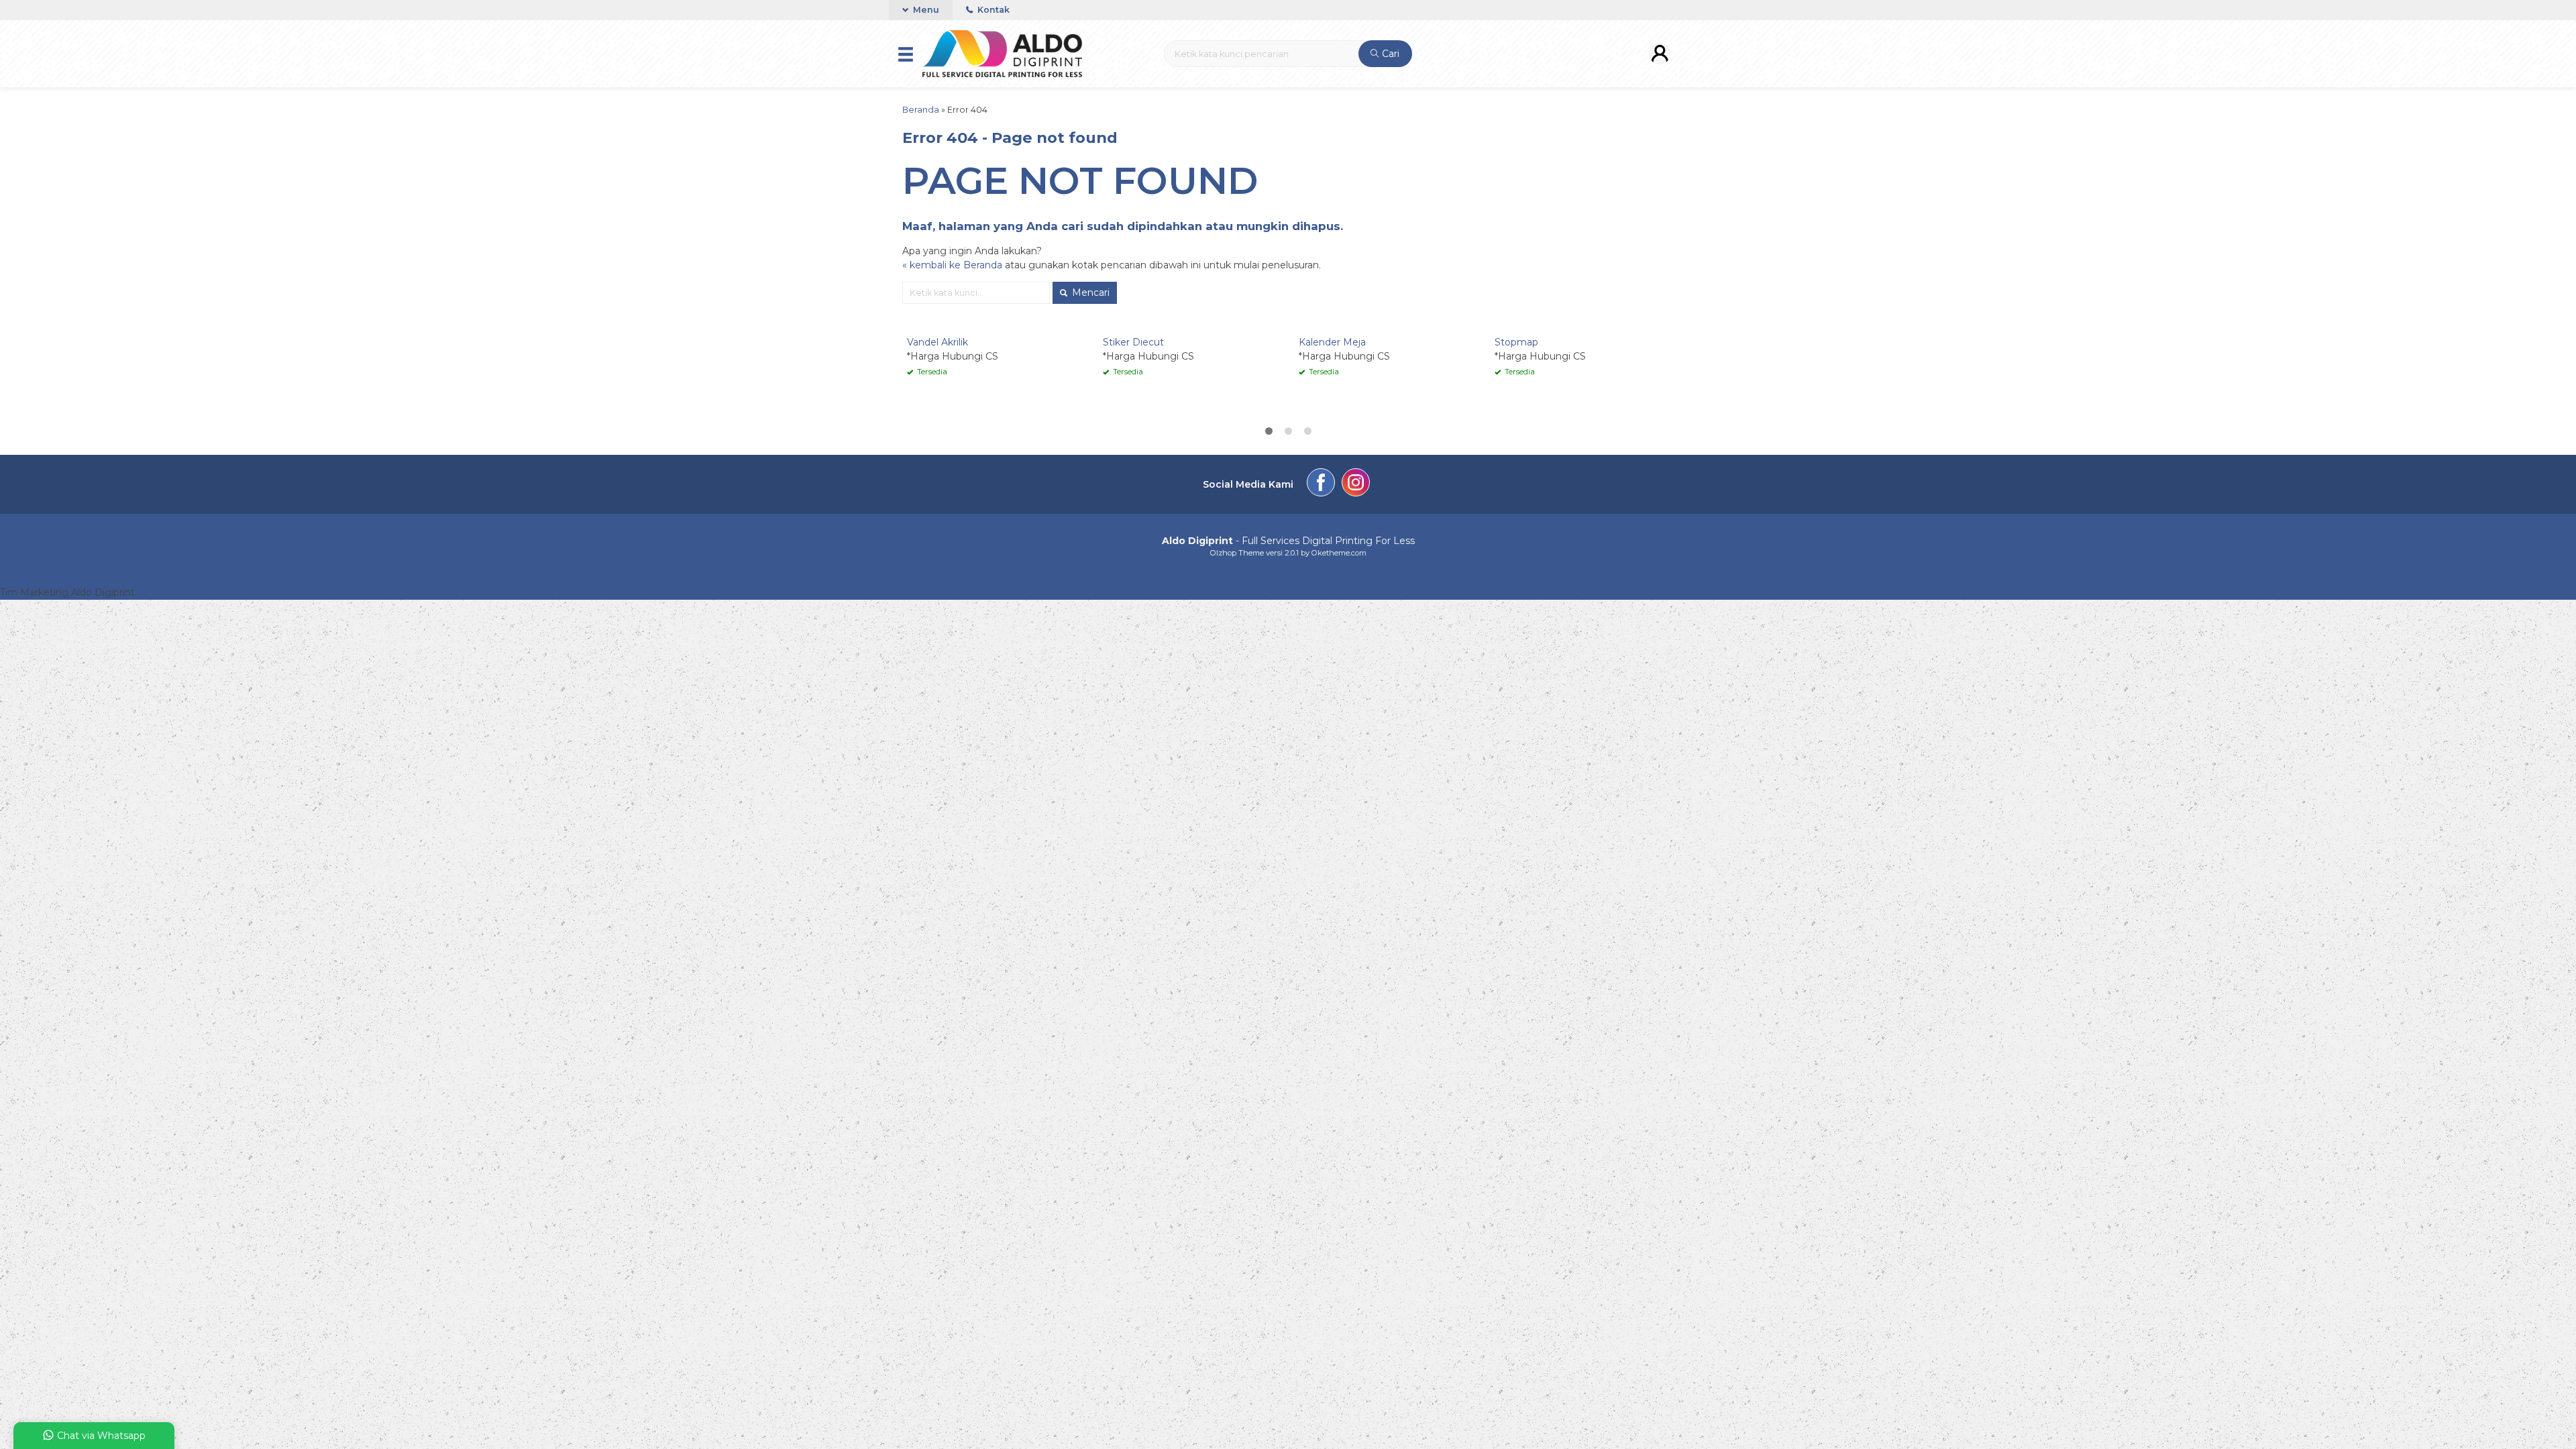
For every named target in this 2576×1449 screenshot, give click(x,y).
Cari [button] (1389, 54)
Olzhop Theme (1237, 553)
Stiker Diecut (1133, 342)
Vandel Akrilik (937, 342)
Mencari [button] (1089, 292)
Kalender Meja (1332, 342)
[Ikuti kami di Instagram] (1356, 484)
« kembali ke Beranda (952, 265)
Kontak (992, 10)
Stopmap (1516, 342)
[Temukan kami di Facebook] (1321, 484)
